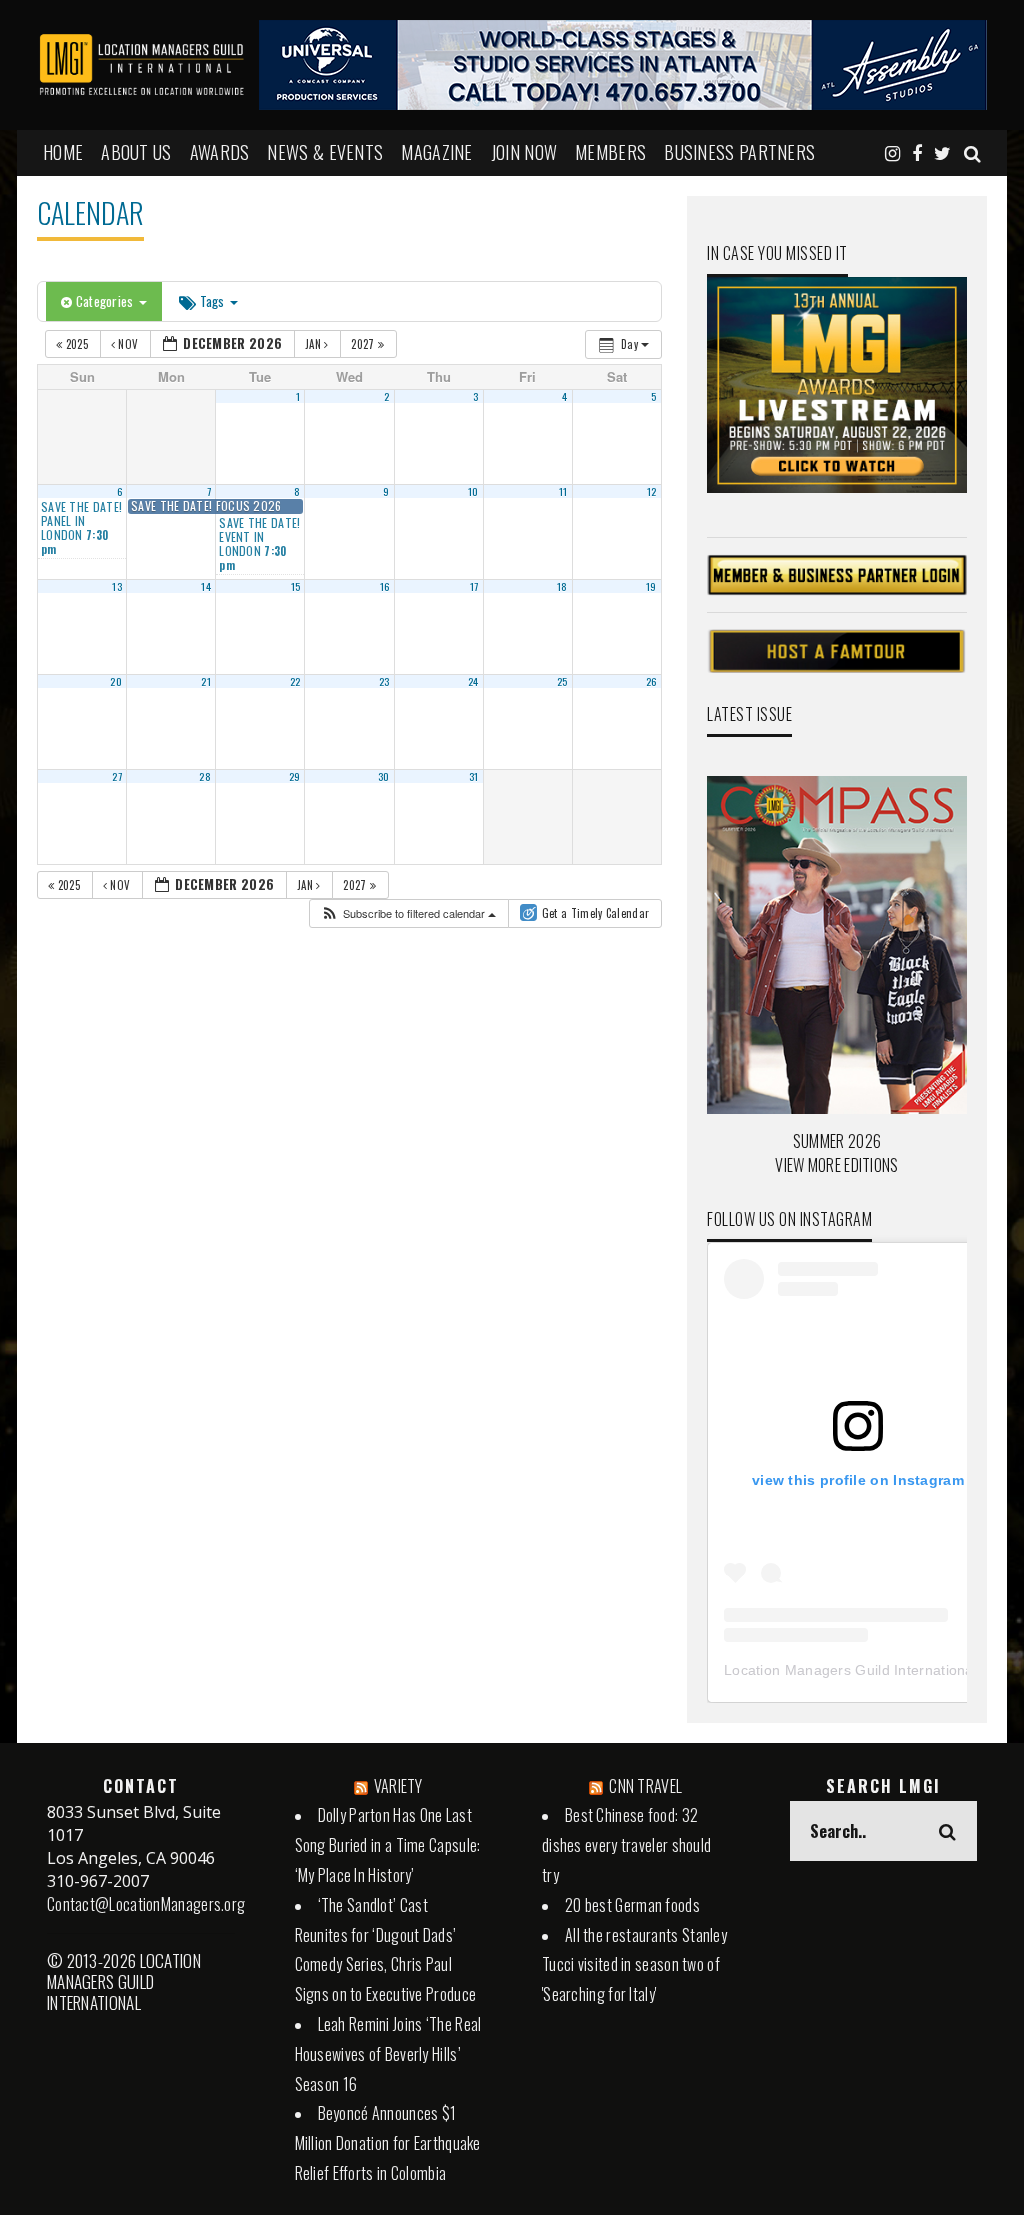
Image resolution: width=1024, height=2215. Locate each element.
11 (563, 491)
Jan (314, 344)
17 (474, 586)
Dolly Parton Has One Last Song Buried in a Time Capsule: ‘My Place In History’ (388, 1845)
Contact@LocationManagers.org (146, 1904)
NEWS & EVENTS (325, 152)
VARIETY (398, 1786)
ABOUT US (136, 152)
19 (651, 586)
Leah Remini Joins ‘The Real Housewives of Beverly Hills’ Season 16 (388, 2054)
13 (117, 586)
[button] (408, 913)
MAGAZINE (436, 152)
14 (206, 586)
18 (562, 586)
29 (295, 776)
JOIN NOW (524, 152)
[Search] (972, 152)
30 (384, 776)
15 (296, 586)
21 (206, 681)
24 (473, 681)
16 (385, 586)
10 (473, 491)
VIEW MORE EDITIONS (836, 1165)
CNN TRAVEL (645, 1786)
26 (651, 681)
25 (562, 681)
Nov (128, 344)
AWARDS (220, 152)
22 (295, 681)
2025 (76, 344)
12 (652, 491)
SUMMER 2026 (837, 1141)
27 (117, 776)
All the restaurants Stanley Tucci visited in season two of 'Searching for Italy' (634, 1965)
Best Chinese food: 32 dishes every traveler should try (626, 1845)
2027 (364, 344)
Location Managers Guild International (850, 1670)
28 (205, 776)
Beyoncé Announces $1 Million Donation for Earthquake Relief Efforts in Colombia (388, 2143)
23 (384, 681)
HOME (63, 152)
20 (116, 681)
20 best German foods (632, 1905)
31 (474, 776)
